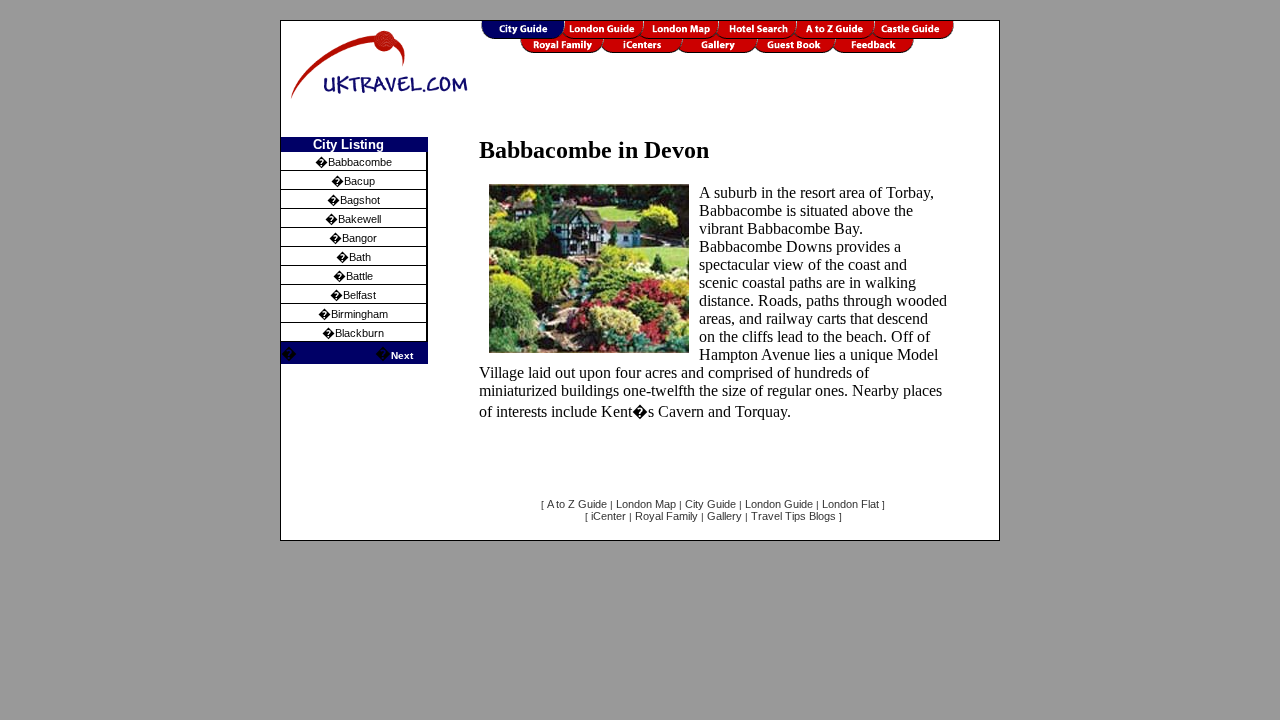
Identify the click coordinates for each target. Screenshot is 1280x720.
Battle (359, 276)
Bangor (359, 238)
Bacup (359, 181)
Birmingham (359, 314)
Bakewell (359, 219)
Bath (360, 257)
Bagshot (360, 200)
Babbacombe (360, 162)
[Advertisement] (740, 107)
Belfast (359, 295)
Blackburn (359, 333)
